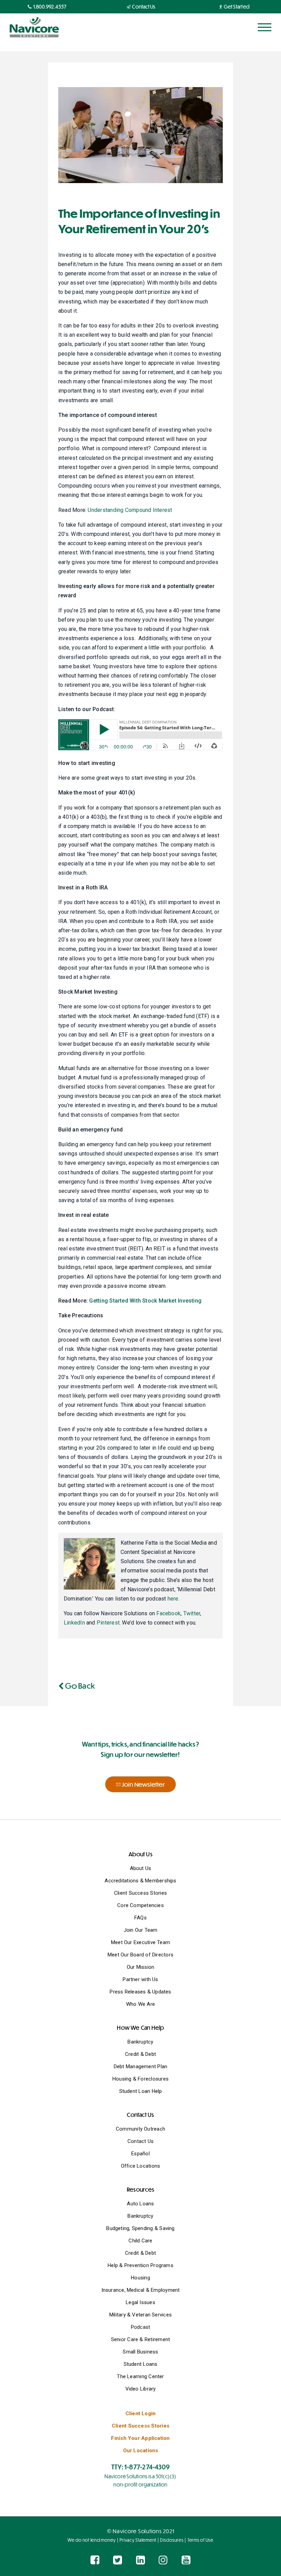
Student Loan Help (141, 2091)
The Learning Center (140, 2376)
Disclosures (172, 2540)
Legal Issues (140, 2302)
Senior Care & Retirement (140, 2339)
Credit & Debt (140, 2054)
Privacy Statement (138, 2540)
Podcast (141, 2327)
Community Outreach (140, 2129)
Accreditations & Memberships (140, 1881)
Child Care (140, 2241)
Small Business (140, 2352)
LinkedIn (74, 1623)
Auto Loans (140, 2204)
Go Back (79, 1685)
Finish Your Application (140, 2438)
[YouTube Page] (186, 2560)
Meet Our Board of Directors (140, 1955)
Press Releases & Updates (140, 1992)
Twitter (192, 1613)
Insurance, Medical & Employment (141, 2290)
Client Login (141, 2413)
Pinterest (108, 1623)
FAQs (140, 1918)
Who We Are (140, 2004)
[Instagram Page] (163, 2560)
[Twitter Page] (118, 2560)
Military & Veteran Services (140, 2315)
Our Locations (141, 2451)
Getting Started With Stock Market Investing (145, 1301)
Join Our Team (141, 1930)
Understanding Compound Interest (130, 510)
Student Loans (141, 2364)
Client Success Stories (140, 1893)
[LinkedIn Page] (140, 2560)
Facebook (168, 1613)
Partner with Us (140, 1979)
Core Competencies (140, 1905)
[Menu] (265, 27)
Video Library (141, 2389)
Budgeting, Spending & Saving (140, 2228)
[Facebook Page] (95, 2560)
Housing (140, 2278)
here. (174, 1599)
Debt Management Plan (141, 2066)
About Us (141, 1868)
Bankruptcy (140, 2042)
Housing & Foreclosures (140, 2079)
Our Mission (140, 1967)
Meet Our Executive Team (140, 1942)
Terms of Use (200, 2540)
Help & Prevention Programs (140, 2265)
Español (140, 2154)
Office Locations (141, 2166)
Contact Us (140, 2141)
